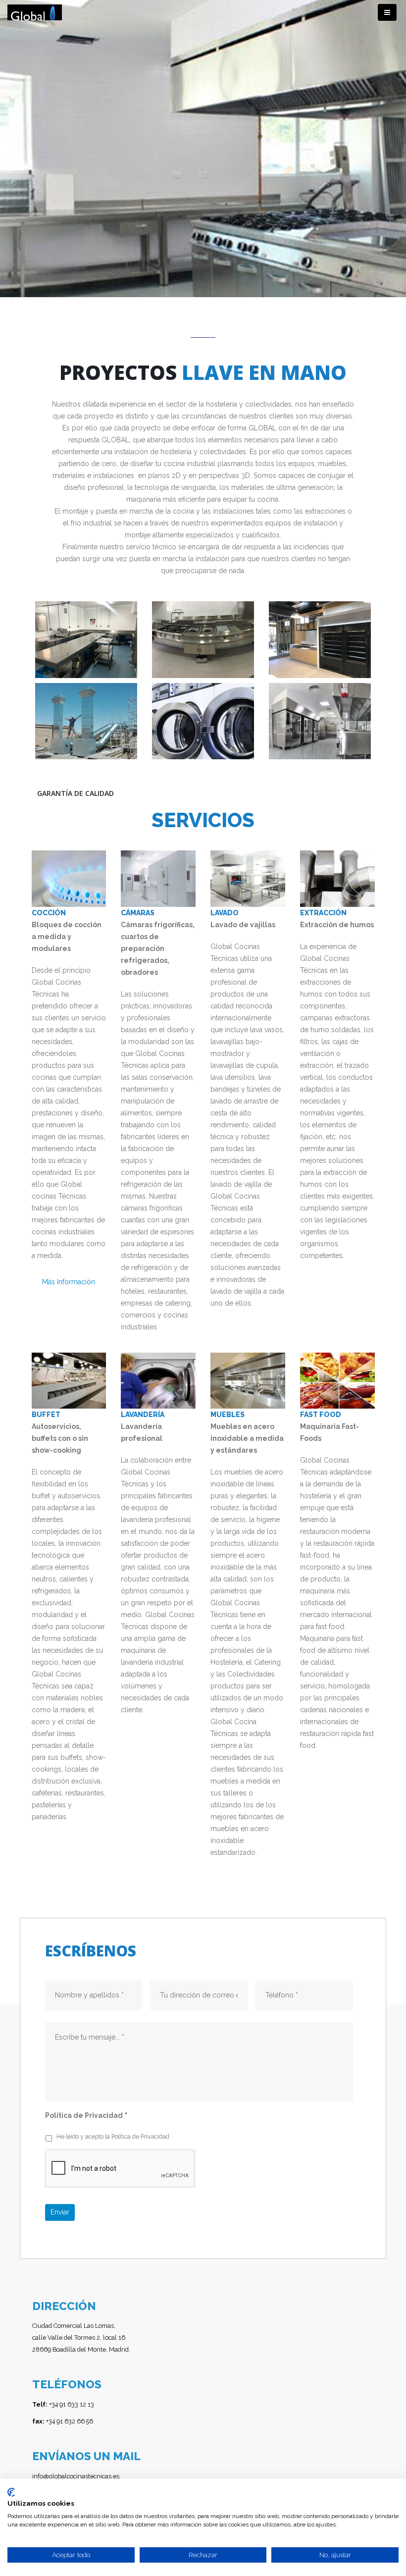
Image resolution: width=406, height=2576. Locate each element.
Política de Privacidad (86, 2115)
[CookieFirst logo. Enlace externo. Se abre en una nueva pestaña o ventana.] (11, 2492)
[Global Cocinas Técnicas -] (35, 13)
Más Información (69, 1282)
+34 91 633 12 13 (63, 2404)
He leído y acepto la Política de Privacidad (113, 2136)
